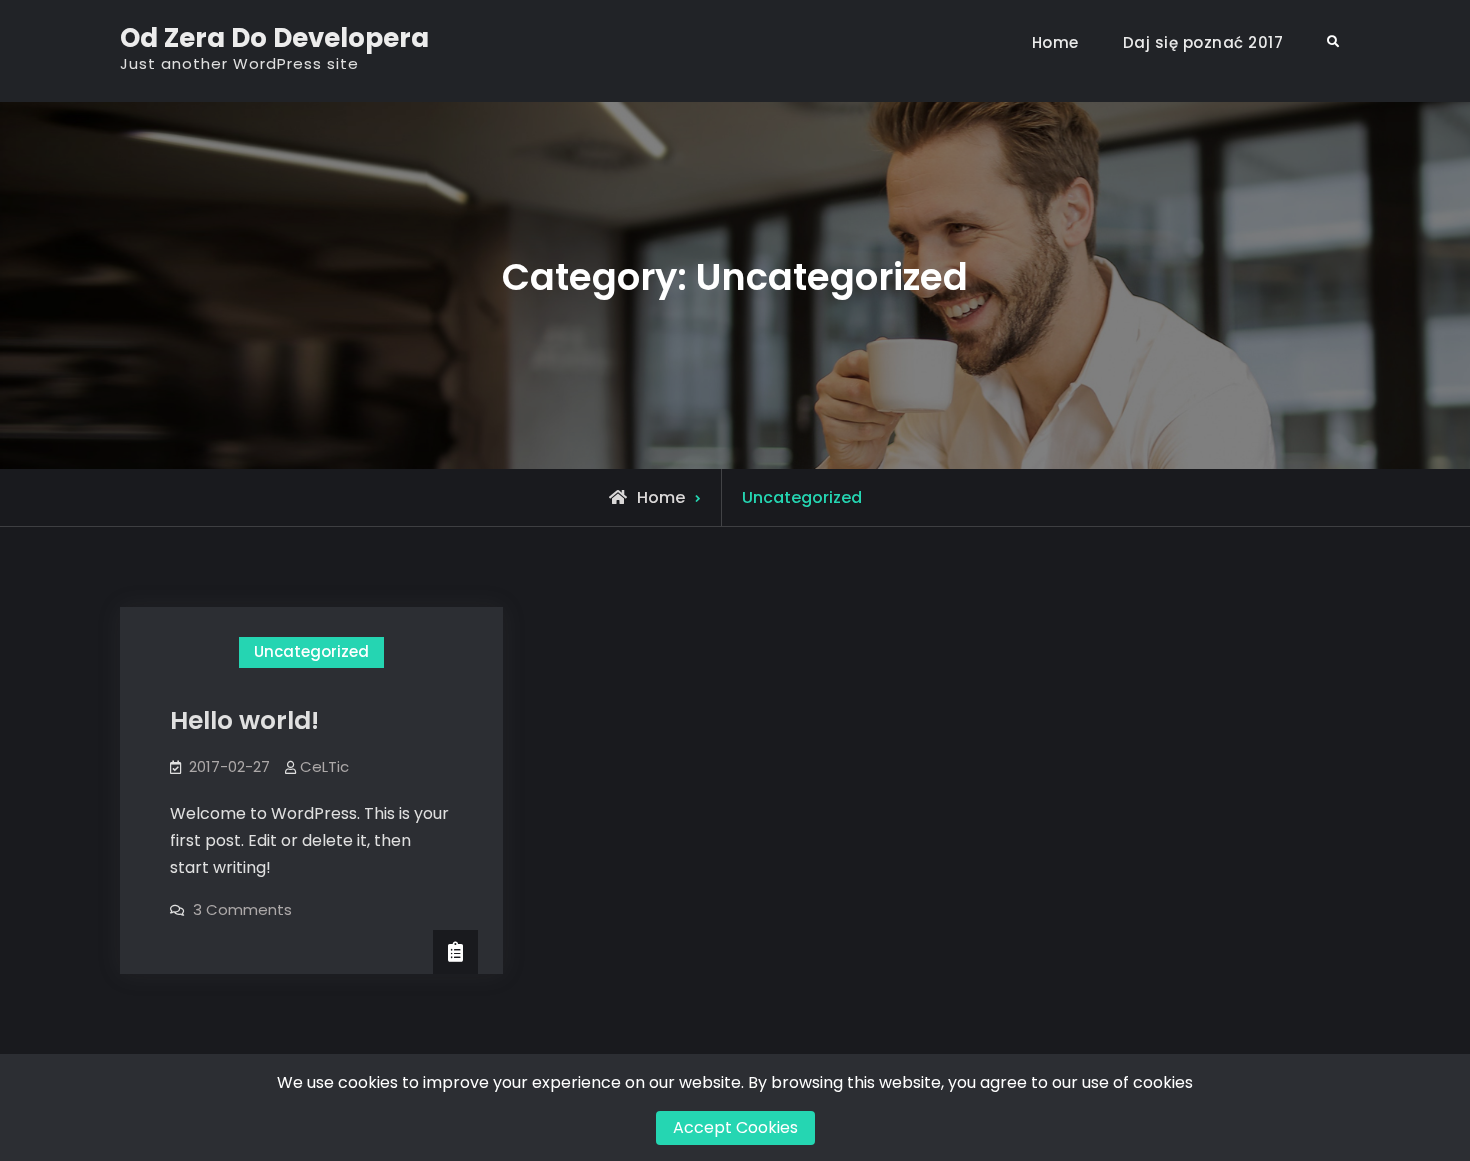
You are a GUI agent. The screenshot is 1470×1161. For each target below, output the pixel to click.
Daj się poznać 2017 (1203, 42)
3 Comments (242, 909)
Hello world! (244, 720)
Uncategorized (311, 651)
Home (1055, 42)
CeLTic (324, 766)
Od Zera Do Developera (274, 38)
